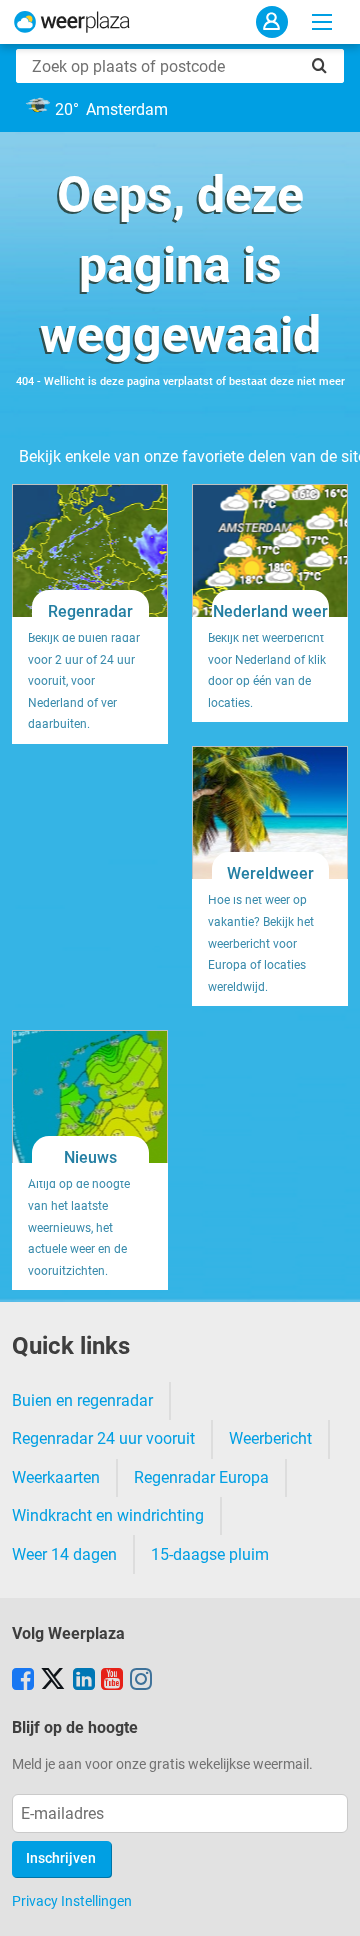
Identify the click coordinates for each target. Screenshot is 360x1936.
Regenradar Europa (201, 1477)
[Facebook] (23, 1681)
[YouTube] (112, 1681)
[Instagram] (141, 1681)
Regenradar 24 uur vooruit (103, 1438)
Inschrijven (61, 1858)
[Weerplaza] (72, 22)
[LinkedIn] (84, 1681)
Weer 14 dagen (64, 1554)
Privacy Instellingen (72, 1901)
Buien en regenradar (82, 1400)
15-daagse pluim (210, 1554)
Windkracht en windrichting (108, 1515)
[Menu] (322, 22)
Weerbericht (270, 1438)
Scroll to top (328, 1904)
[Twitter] (53, 1681)
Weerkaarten (56, 1477)
